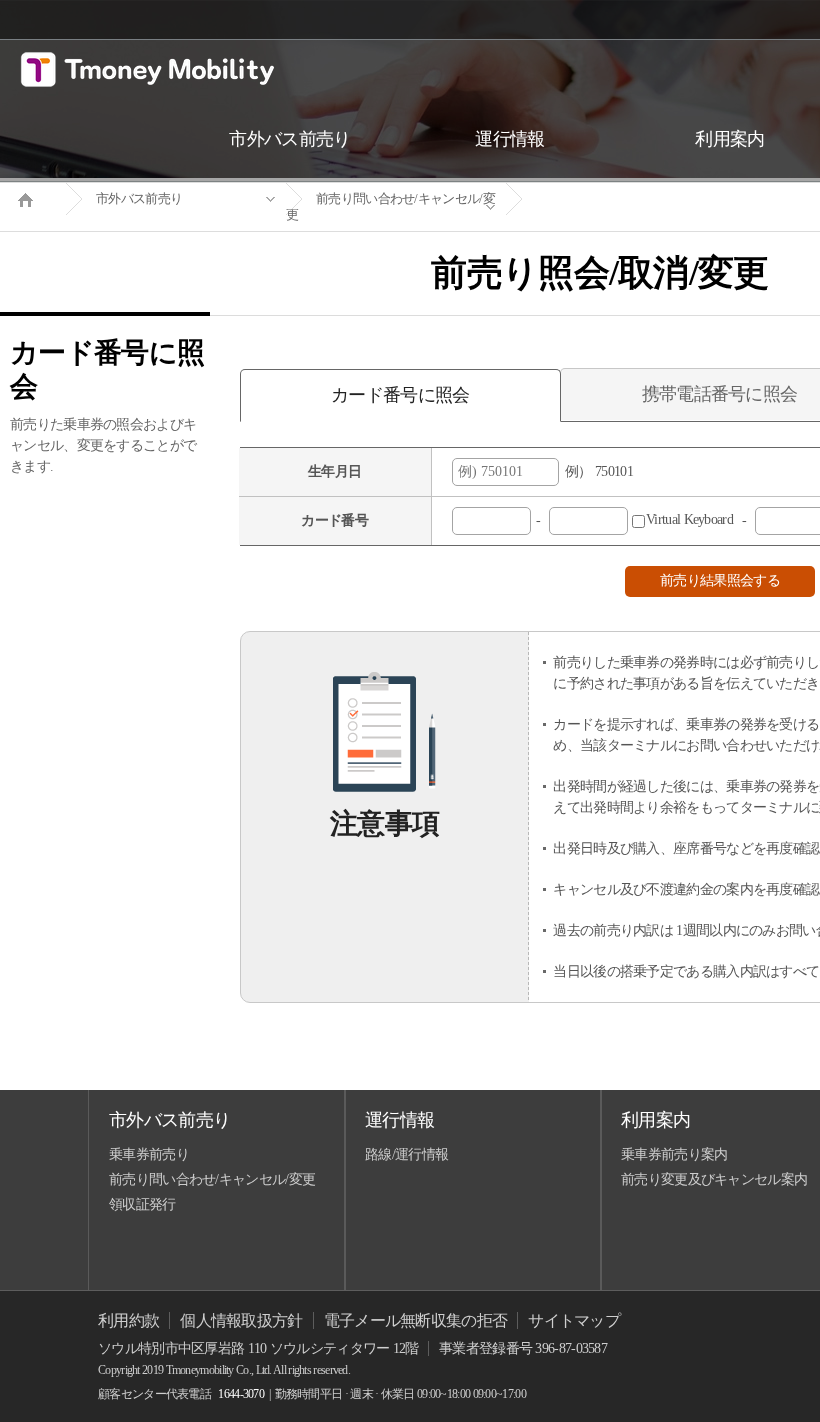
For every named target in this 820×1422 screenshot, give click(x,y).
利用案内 (655, 1120)
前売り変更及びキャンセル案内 (714, 1179)
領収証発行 (142, 1204)
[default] (616, 199)
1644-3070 (241, 1394)
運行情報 (399, 1120)
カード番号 (334, 520)
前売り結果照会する (720, 580)
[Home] (33, 198)
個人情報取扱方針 (241, 1320)
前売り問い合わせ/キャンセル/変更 (390, 206)
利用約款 (128, 1320)
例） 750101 (596, 471)
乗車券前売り (149, 1154)
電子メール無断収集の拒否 (416, 1320)
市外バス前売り (139, 198)
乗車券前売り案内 (674, 1154)
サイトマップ (574, 1320)
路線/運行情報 (406, 1154)
